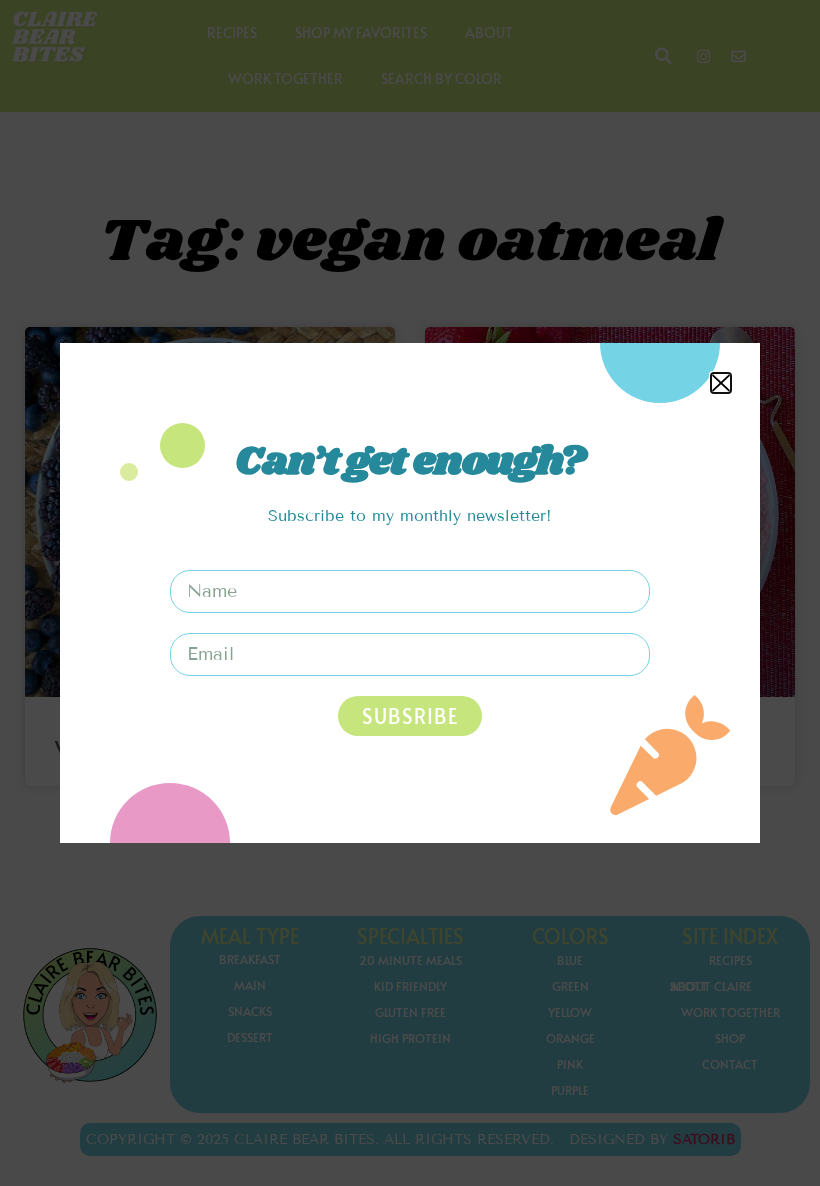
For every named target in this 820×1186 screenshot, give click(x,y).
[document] (410, 593)
